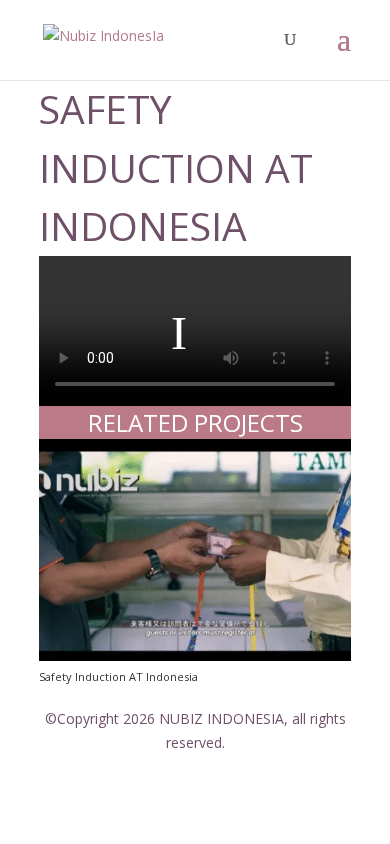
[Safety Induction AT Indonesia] (195, 550)
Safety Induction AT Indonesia (118, 676)
